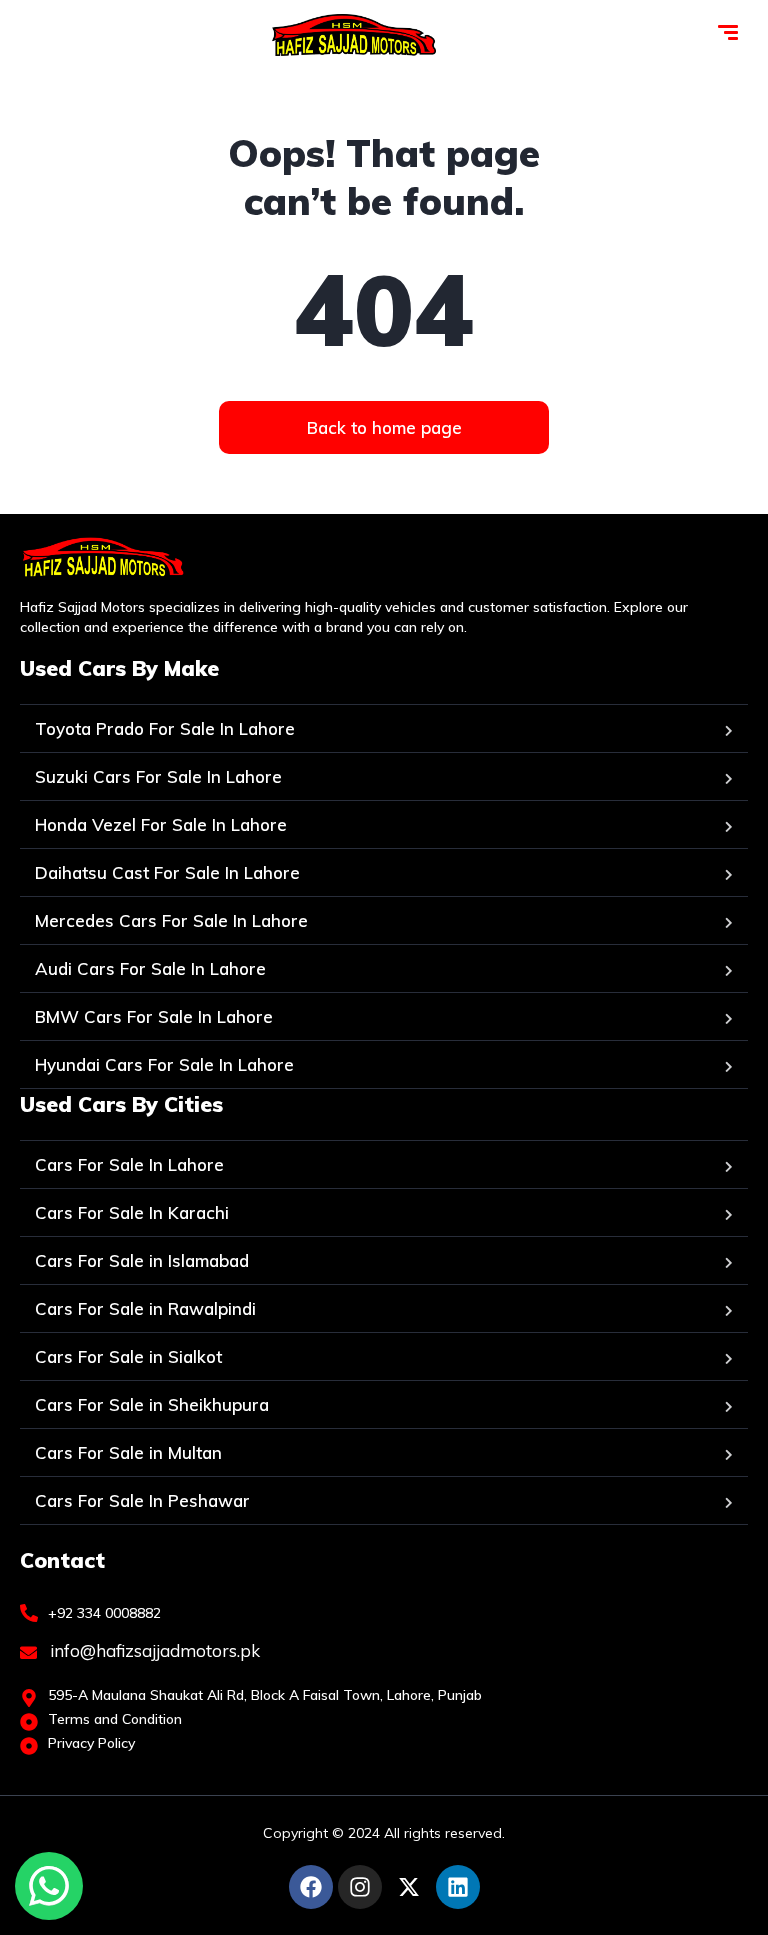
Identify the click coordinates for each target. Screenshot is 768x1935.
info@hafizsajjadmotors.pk (153, 1650)
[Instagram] (360, 1887)
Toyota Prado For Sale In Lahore (165, 728)
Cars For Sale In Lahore (129, 1164)
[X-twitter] (409, 1887)
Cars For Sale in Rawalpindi (145, 1308)
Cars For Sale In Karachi (132, 1212)
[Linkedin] (458, 1887)
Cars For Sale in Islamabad (142, 1260)
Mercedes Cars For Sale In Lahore (171, 920)
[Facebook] (311, 1887)
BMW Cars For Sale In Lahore (154, 1016)
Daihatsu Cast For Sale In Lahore (167, 872)
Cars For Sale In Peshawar (142, 1500)
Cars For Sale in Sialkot (128, 1356)
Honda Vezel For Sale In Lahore (161, 824)
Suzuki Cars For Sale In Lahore (158, 776)
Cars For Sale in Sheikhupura (152, 1404)
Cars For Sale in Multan (128, 1452)
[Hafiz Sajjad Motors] (353, 35)
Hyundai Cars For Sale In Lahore (164, 1064)
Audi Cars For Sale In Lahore (150, 968)
